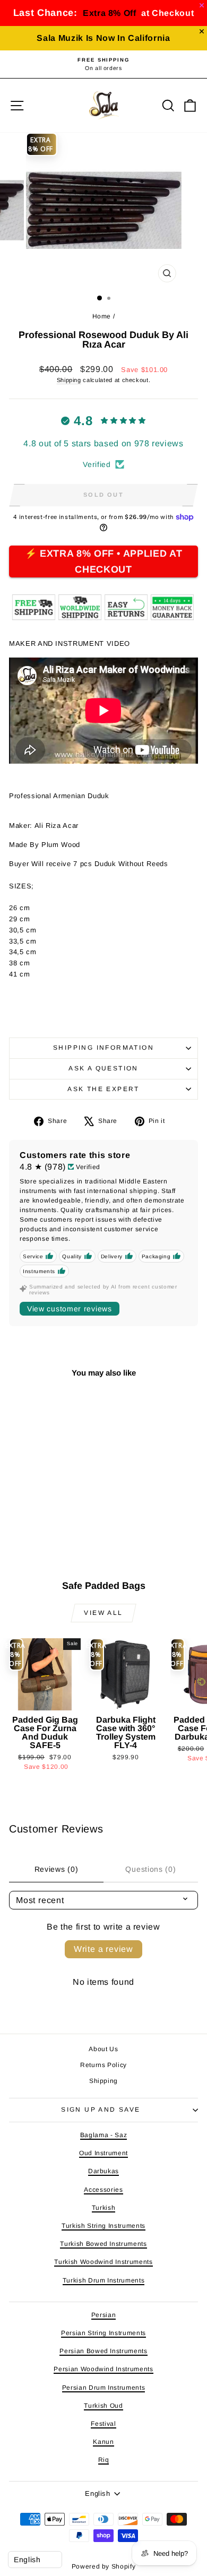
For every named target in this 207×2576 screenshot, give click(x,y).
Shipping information (103, 1048)
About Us (103, 2049)
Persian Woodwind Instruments (103, 2369)
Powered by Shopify (104, 2566)
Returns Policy (103, 2065)
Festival (103, 2424)
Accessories (103, 2190)
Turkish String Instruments (103, 2226)
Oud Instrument (103, 2153)
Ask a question (103, 1068)
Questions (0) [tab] (150, 1869)
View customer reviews (70, 1309)
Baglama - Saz (103, 2135)
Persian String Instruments (103, 2333)
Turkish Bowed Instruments (103, 2244)
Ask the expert (103, 1089)
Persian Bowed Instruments (103, 2351)
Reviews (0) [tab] (57, 1869)
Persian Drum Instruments (104, 2388)
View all (103, 1613)
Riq (104, 2460)
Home (102, 316)
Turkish (104, 2208)
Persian (104, 2315)
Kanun (103, 2442)
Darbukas (103, 2171)
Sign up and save (101, 2110)
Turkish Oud (103, 2406)
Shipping (69, 380)
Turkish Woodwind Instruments (103, 2262)
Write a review (103, 1949)
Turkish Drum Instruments (104, 2280)
